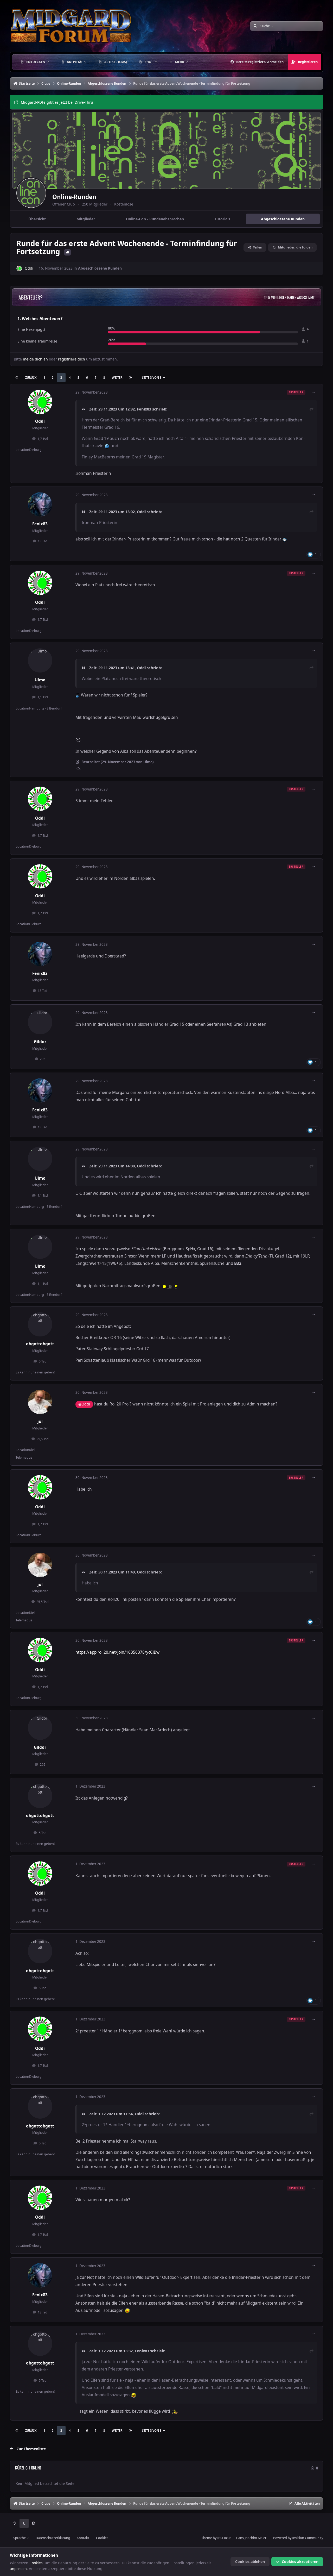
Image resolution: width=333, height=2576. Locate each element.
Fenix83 (144, 409)
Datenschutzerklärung (53, 2538)
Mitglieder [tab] (86, 219)
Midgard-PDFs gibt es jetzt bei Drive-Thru (57, 102)
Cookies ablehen (250, 2562)
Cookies (102, 2538)
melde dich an (35, 359)
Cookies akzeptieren (300, 2562)
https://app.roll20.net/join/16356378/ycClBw (117, 1652)
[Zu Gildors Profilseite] (40, 1022)
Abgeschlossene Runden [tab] (283, 219)
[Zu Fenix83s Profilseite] (40, 505)
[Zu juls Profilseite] (40, 1402)
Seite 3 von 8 (152, 378)
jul (40, 1421)
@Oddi (84, 1404)
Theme (207, 2538)
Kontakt (83, 2538)
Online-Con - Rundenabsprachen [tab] (155, 219)
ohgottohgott (40, 1344)
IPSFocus (224, 2538)
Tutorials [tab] (222, 219)
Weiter (117, 378)
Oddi (29, 268)
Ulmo (40, 680)
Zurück (31, 378)
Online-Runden (74, 197)
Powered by (298, 2538)
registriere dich (72, 359)
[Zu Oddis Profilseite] (19, 268)
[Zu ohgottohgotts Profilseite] (40, 1324)
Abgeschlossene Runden (100, 268)
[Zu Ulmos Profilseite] (40, 661)
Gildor (40, 1042)
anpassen (18, 2569)
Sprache (20, 2538)
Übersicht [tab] (37, 219)
